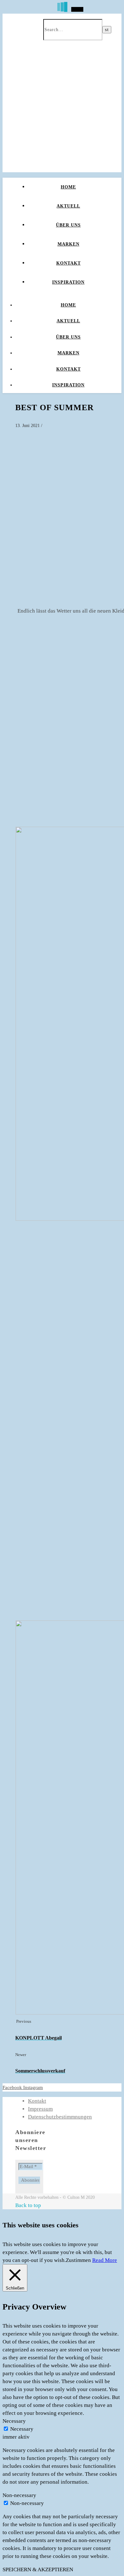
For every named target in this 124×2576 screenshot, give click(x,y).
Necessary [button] (14, 2421)
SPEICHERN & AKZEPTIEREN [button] (38, 2569)
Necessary (22, 2429)
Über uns (68, 225)
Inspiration (68, 282)
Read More (105, 2260)
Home (68, 187)
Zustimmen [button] (78, 2260)
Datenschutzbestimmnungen (60, 2117)
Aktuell (68, 206)
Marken (69, 244)
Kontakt (69, 263)
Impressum (40, 2109)
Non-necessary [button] (19, 2495)
